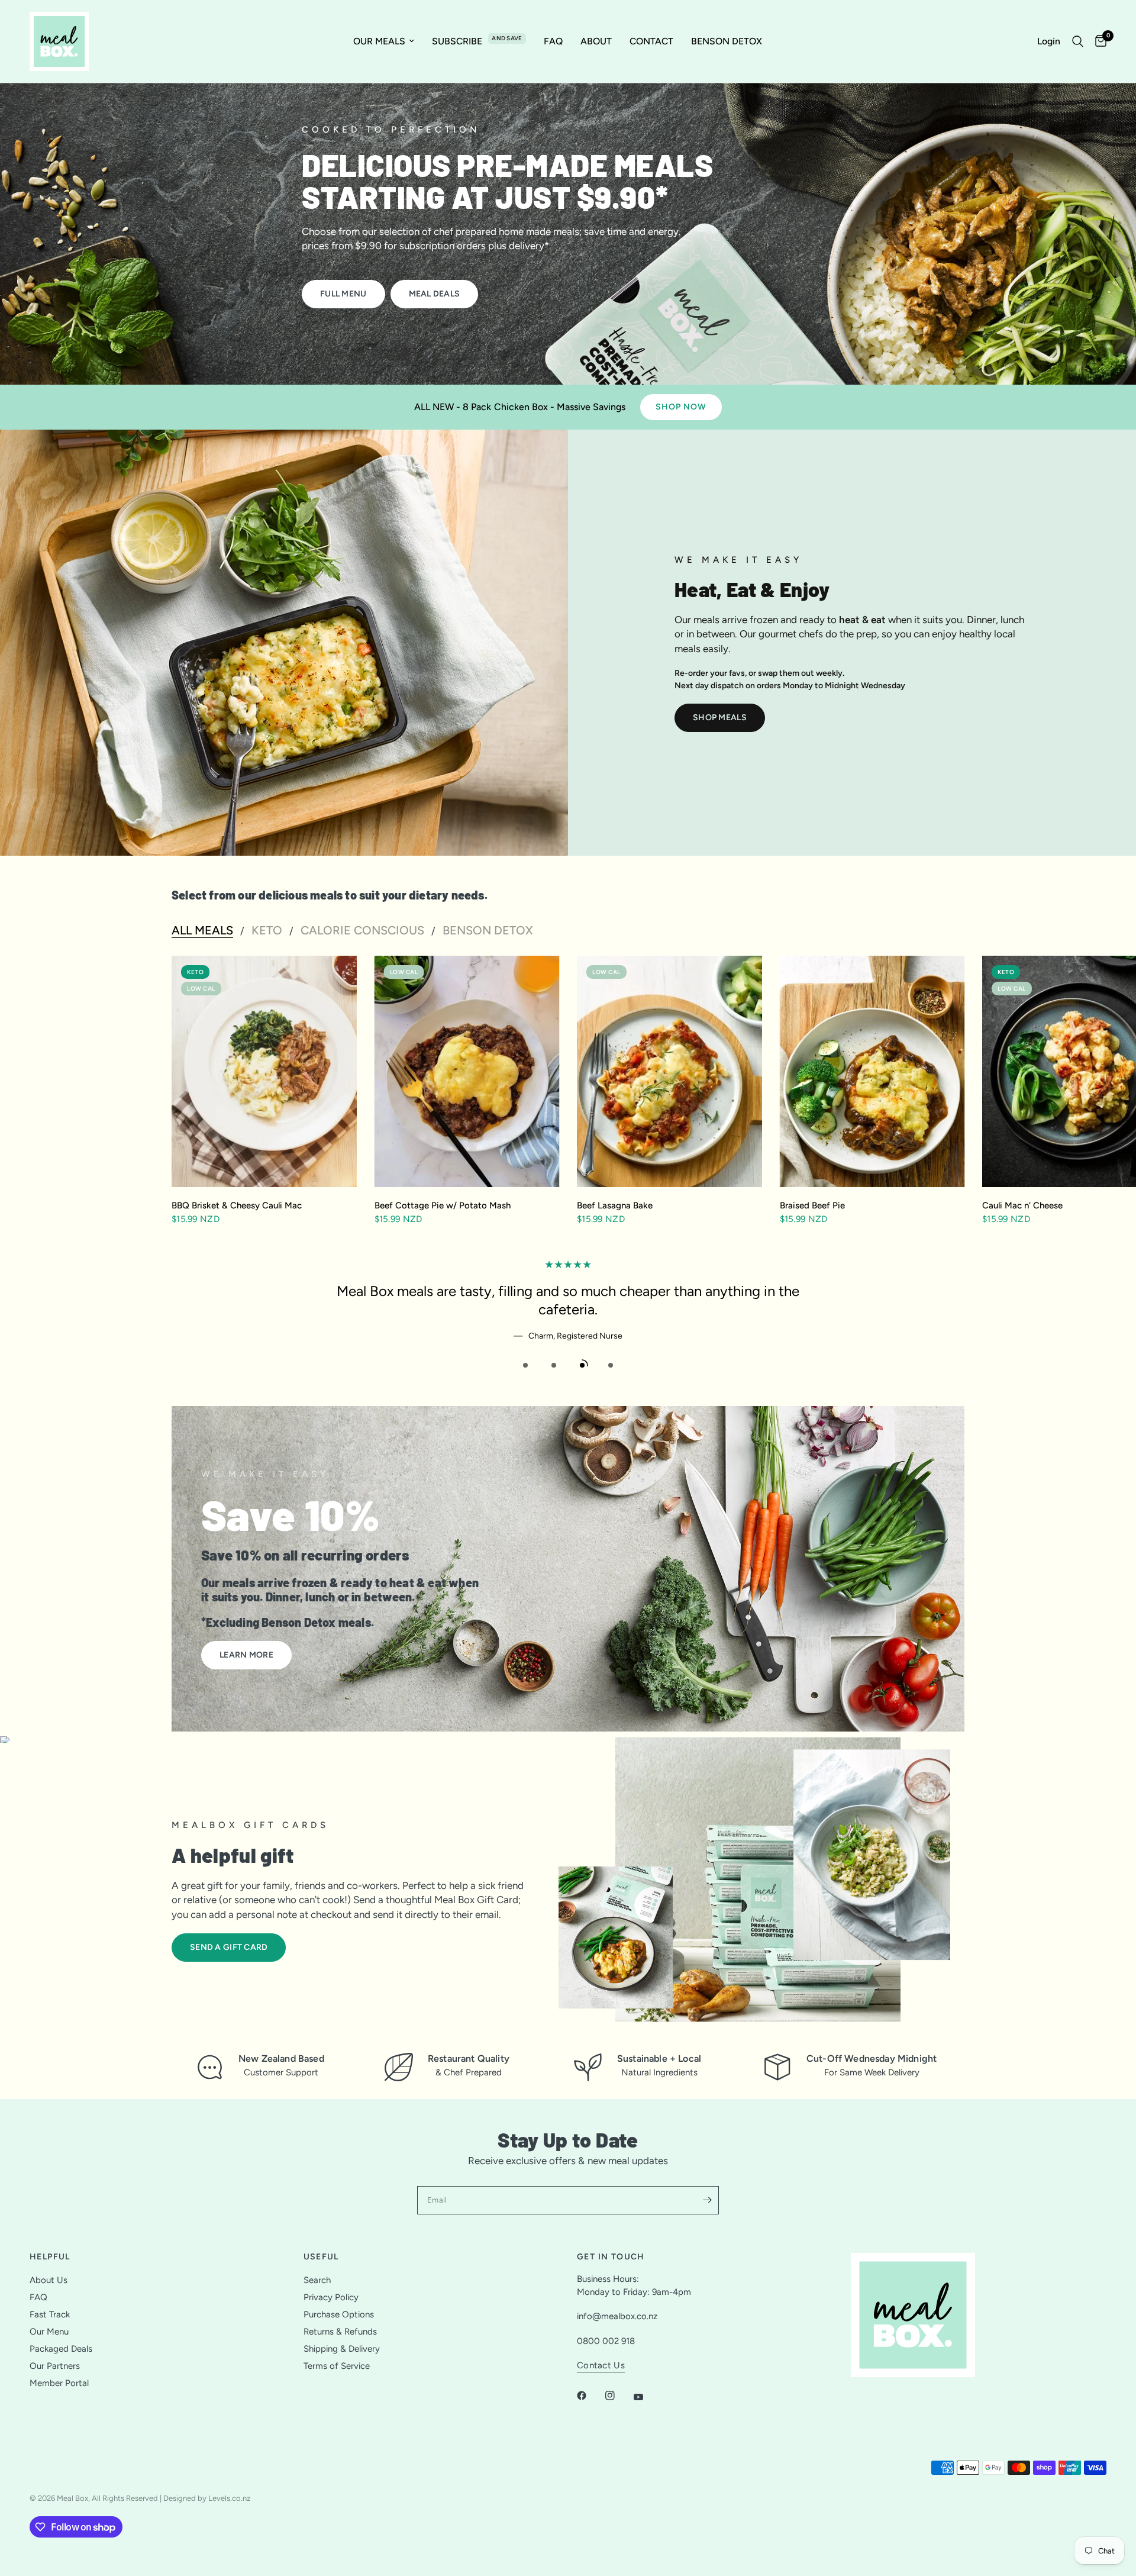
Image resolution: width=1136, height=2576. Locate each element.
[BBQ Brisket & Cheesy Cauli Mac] (264, 1071)
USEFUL (321, 2257)
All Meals (202, 930)
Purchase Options (339, 2314)
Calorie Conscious (362, 930)
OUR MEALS (379, 41)
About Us (49, 2280)
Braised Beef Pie (812, 1205)
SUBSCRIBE (457, 41)
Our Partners (55, 2366)
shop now (681, 407)
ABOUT (596, 41)
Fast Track (50, 2314)
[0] (1098, 41)
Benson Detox (488, 930)
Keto (267, 930)
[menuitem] (384, 41)
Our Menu (49, 2332)
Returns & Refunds (340, 2332)
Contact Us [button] (601, 2366)
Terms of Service (337, 2366)
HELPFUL (50, 2257)
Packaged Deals (61, 2349)
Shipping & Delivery (342, 2349)
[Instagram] (618, 2396)
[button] (343, 294)
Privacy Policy (331, 2297)
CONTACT (651, 41)
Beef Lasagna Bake (615, 1205)
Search (317, 2280)
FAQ (553, 41)
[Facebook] (590, 2396)
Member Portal (59, 2383)
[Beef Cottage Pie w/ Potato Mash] (467, 1071)
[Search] (1078, 41)
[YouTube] (647, 2397)
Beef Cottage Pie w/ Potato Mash (443, 1205)
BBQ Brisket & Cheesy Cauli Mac (237, 1205)
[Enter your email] (707, 2200)
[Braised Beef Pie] (872, 1071)
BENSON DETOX (727, 41)
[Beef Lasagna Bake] (669, 1071)
